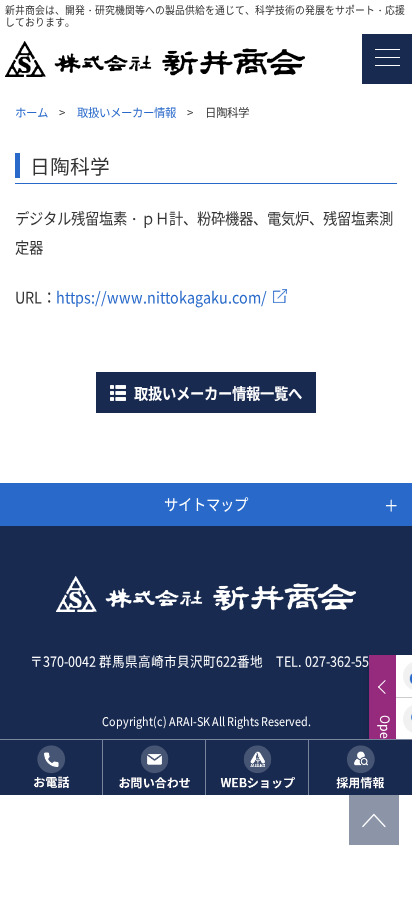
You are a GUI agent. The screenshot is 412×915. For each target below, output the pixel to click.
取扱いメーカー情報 (126, 112)
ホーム (31, 112)
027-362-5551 (344, 660)
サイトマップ (206, 503)
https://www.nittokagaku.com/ (161, 296)
